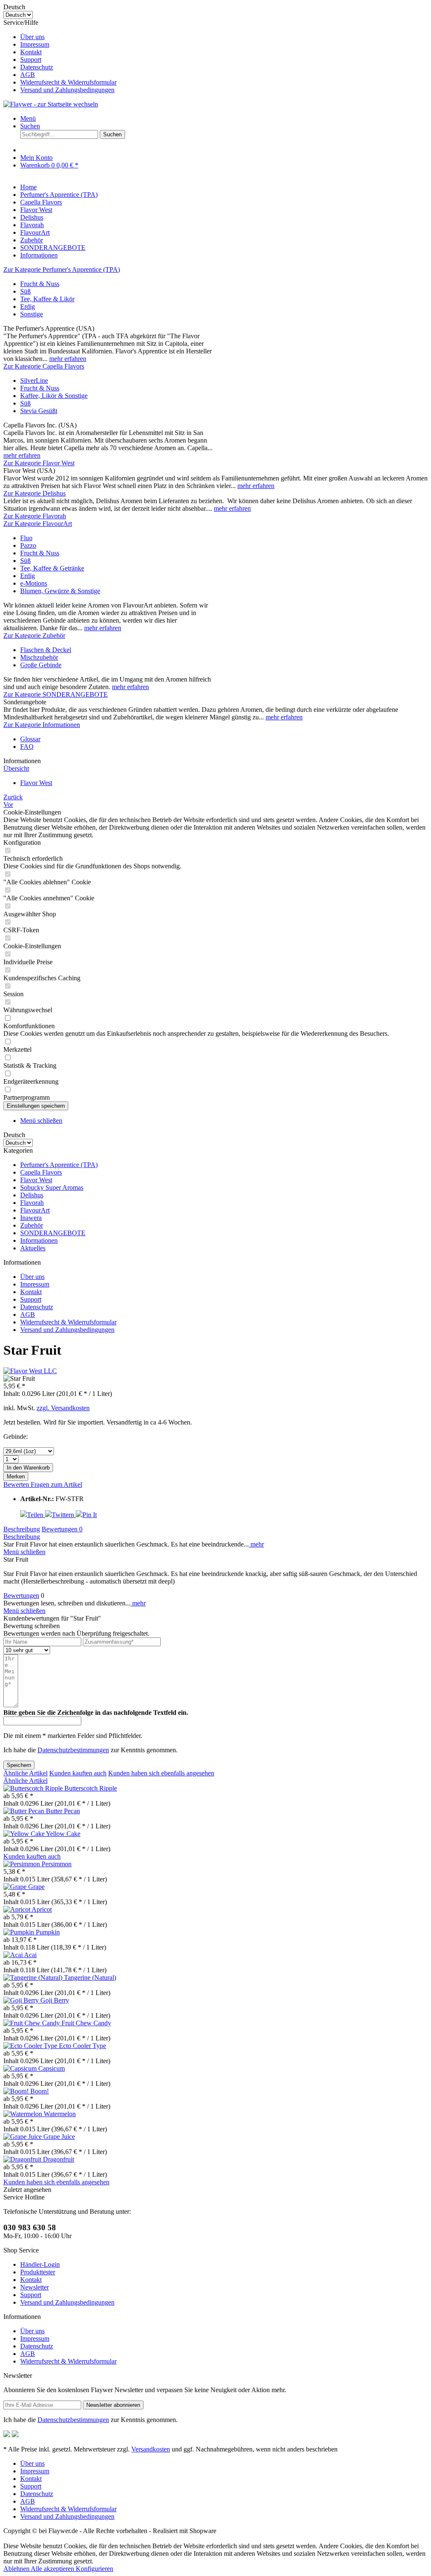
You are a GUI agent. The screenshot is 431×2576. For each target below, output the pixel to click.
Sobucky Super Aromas (52, 1187)
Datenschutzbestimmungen (73, 1750)
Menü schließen (41, 1121)
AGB (28, 75)
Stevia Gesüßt (39, 411)
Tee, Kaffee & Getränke (52, 568)
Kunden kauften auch (78, 1773)
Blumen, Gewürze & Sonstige (60, 591)
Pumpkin (48, 1932)
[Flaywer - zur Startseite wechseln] (51, 104)
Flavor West (36, 1180)
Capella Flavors (41, 1172)
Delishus (32, 1195)
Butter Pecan (63, 1811)
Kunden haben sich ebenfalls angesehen (161, 1773)
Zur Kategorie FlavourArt (38, 524)
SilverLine (34, 381)
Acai (30, 1955)
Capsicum (52, 2068)
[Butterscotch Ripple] (34, 1788)
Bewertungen (62, 1529)
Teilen (36, 1515)
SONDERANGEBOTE (53, 1233)
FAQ (27, 747)
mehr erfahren (68, 359)
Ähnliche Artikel (25, 1773)
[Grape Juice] (23, 2137)
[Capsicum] (21, 2068)
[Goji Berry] (22, 2000)
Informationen (39, 1240)
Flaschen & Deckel (46, 650)
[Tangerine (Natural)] (34, 1978)
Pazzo (28, 545)
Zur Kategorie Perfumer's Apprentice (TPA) (62, 269)
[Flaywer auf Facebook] (7, 2435)
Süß (25, 291)
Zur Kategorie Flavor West (39, 463)
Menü (28, 118)
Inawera (31, 1218)
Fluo (26, 538)
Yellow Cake (63, 1834)
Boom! (40, 2091)
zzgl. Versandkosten (63, 1408)
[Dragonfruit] (23, 2159)
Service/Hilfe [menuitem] (60, 56)
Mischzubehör (39, 657)
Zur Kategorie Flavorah (35, 516)
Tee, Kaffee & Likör (47, 299)
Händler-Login (40, 2264)
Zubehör (32, 1225)
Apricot (42, 1909)
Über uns (32, 37)
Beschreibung (22, 1529)
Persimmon (57, 1864)
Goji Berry (55, 2000)
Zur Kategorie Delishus (35, 493)
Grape (36, 1887)
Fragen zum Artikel (56, 1484)
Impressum (35, 44)
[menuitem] (224, 37)
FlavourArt (35, 1210)
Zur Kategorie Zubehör (34, 635)
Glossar (30, 739)
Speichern (19, 1765)
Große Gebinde (41, 665)
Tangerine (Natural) (90, 1978)
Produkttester (38, 2272)
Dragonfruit (59, 2159)
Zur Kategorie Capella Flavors (44, 366)
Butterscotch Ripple (91, 1788)
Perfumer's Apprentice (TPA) (59, 1165)
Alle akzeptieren (53, 2569)
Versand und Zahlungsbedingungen (67, 90)
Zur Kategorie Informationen (42, 725)
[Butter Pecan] (25, 1811)
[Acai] (14, 1955)
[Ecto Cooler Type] (31, 2046)
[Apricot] (17, 1909)
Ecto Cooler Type (82, 2046)
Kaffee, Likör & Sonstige (54, 396)
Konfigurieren (94, 2569)
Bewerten (17, 1484)
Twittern (64, 1515)
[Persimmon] (23, 1864)
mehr (256, 1544)
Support (31, 60)
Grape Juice (59, 2137)
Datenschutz (37, 67)
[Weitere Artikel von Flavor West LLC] (30, 1371)
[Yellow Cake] (25, 1834)
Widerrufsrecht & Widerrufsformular (68, 82)
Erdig (28, 306)
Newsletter (35, 2287)
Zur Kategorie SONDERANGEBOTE (56, 694)
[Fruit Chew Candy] (32, 2023)
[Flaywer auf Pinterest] (15, 2435)
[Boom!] (17, 2091)
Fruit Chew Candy (86, 2023)
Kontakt (31, 52)
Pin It (90, 1515)
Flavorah (32, 1203)
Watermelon (60, 2114)
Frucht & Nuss (40, 284)
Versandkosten (151, 2449)
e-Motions (34, 583)
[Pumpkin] (20, 1932)
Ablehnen (17, 2569)
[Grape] (16, 1887)
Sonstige (32, 314)
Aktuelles (33, 1248)
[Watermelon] (24, 2114)
